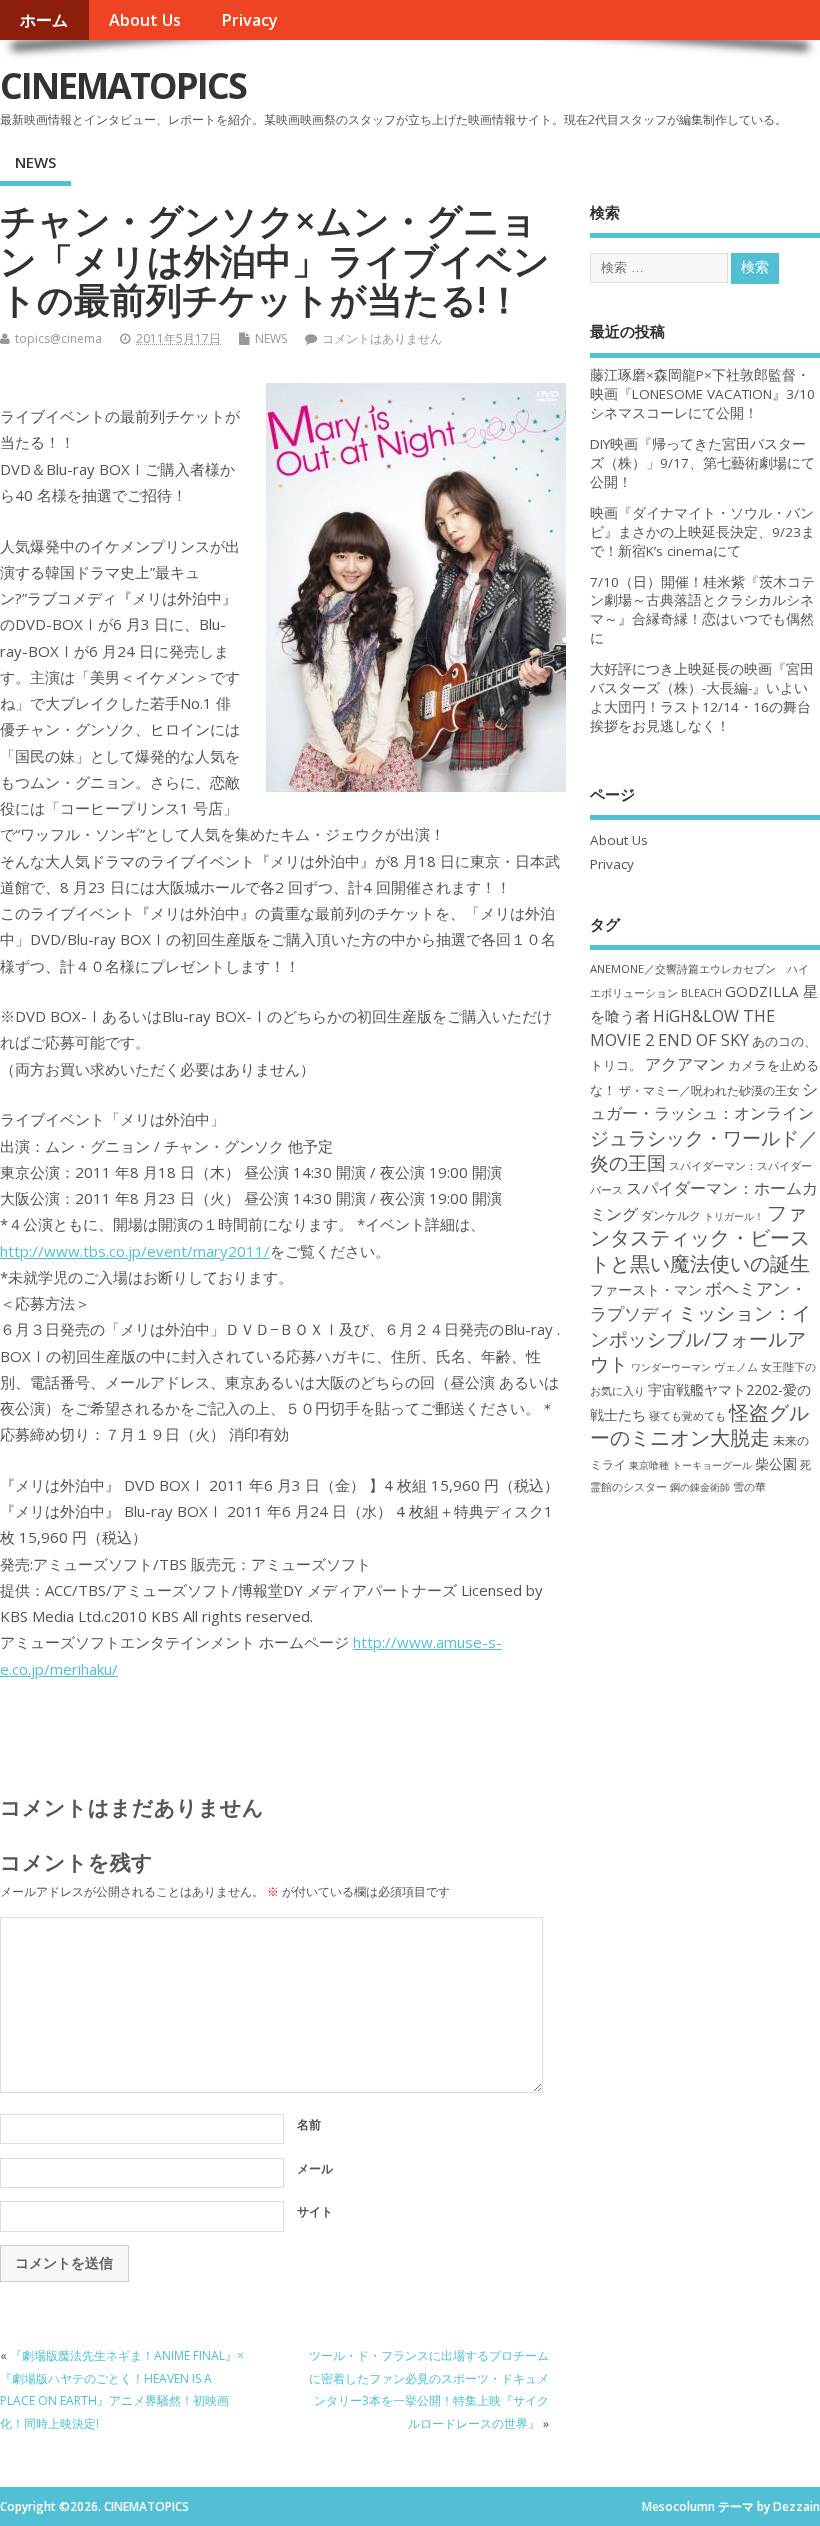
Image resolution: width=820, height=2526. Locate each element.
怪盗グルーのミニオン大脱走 (699, 1425)
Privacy (249, 20)
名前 (309, 2124)
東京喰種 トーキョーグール (690, 1465)
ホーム (44, 20)
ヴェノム (736, 1367)
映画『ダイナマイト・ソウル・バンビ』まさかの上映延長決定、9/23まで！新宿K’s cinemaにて (702, 532)
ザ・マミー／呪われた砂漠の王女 (709, 1090)
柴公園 (776, 1463)
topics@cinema (58, 338)
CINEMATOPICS (123, 85)
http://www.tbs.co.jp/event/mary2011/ (135, 1251)
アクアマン (685, 1064)
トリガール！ (734, 1216)
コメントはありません (382, 338)
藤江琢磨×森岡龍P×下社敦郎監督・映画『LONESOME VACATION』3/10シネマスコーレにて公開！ (702, 394)
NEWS (35, 162)
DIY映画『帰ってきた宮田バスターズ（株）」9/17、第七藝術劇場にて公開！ (702, 463)
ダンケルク (671, 1215)
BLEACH (701, 993)
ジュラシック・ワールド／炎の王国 (704, 1150)
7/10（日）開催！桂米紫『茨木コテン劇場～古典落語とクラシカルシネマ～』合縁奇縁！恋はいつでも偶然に (702, 610)
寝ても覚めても (687, 1416)
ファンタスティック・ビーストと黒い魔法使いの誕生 (700, 1238)
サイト (315, 2211)
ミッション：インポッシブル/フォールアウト (700, 1338)
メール (315, 2168)
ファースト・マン (646, 1290)
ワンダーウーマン (671, 1367)
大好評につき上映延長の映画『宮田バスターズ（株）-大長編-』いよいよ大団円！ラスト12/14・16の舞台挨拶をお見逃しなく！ (702, 697)
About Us (145, 20)
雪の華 (749, 1486)
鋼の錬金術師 (700, 1487)
